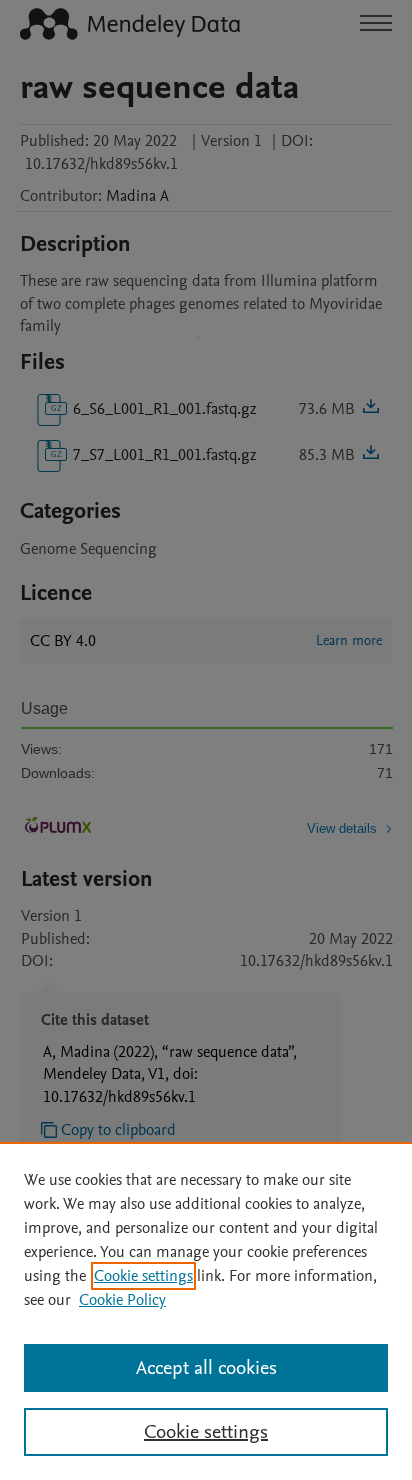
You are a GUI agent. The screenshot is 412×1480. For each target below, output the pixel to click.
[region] (206, 1311)
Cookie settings (143, 1276)
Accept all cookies (206, 1368)
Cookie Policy (122, 1300)
